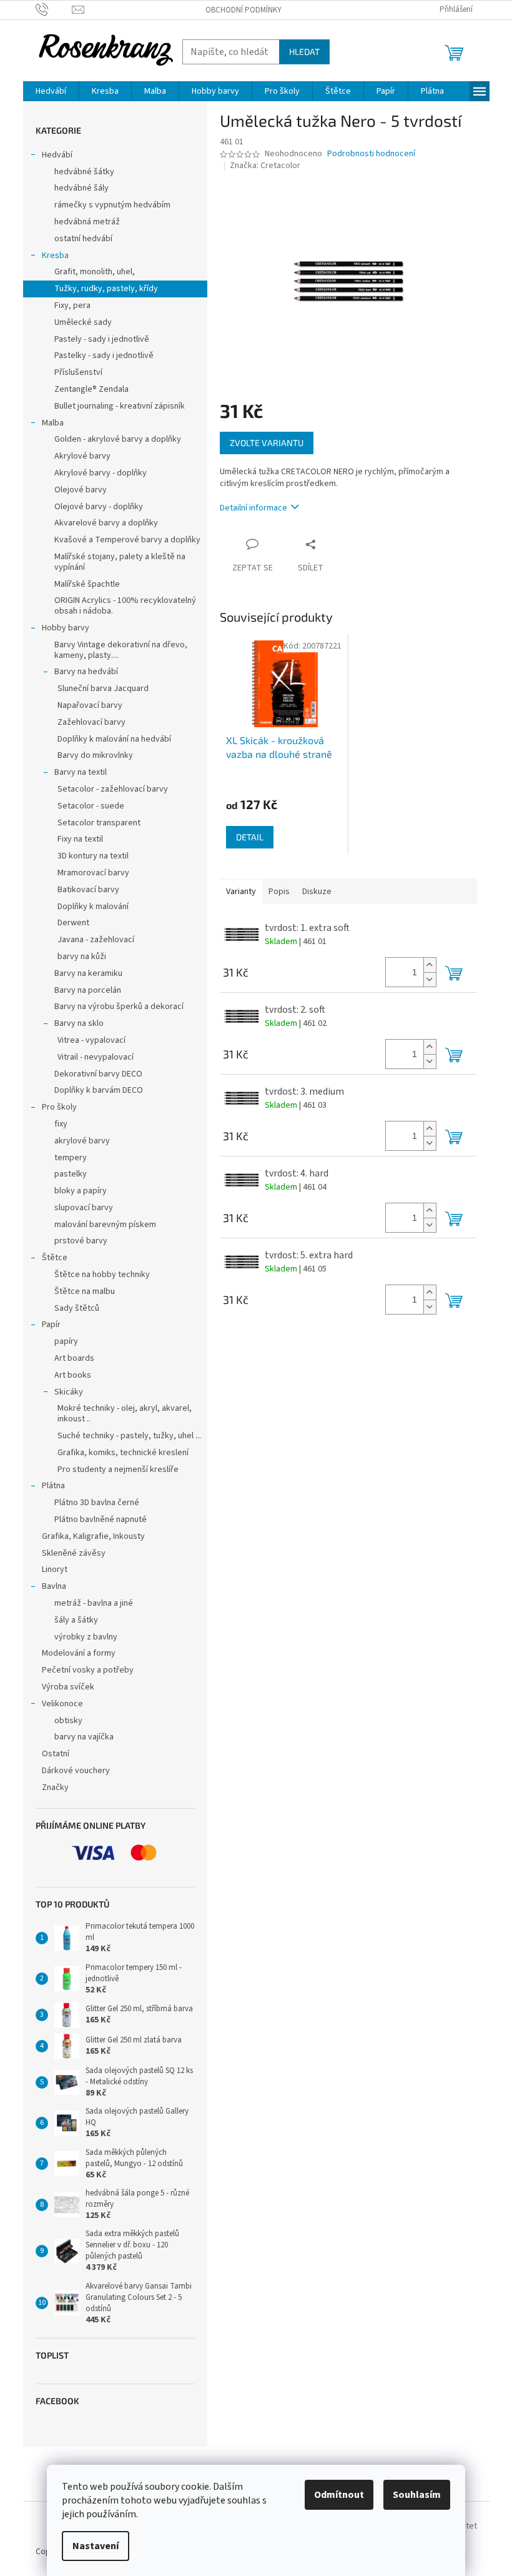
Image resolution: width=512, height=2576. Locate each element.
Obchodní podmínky (244, 10)
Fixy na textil (80, 839)
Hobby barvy (66, 628)
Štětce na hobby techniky (102, 1275)
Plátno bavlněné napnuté (101, 1519)
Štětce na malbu (85, 1291)
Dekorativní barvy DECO (98, 1074)
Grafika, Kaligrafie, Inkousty (93, 1536)
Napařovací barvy (90, 705)
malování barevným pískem (105, 1225)
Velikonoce (62, 1704)
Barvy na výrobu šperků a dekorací (119, 1007)
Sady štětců (77, 1308)
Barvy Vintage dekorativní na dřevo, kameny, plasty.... (121, 650)
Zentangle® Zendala (91, 389)
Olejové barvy (81, 490)
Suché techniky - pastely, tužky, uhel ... (129, 1436)
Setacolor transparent (99, 823)
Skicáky (69, 1392)
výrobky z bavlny (86, 1637)
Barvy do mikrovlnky (95, 755)
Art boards (74, 1358)
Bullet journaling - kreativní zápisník (120, 406)
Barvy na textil (81, 772)
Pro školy (59, 1107)
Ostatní (56, 1754)
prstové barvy (81, 1241)
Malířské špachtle (87, 584)
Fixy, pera (72, 306)
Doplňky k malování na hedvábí (114, 739)
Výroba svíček (68, 1687)
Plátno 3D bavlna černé (97, 1503)
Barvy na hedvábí (86, 672)
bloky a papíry (81, 1191)
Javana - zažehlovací (96, 940)
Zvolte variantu (267, 443)
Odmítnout (339, 2495)
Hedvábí (57, 155)
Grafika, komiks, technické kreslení (123, 1453)
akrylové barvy (82, 1141)
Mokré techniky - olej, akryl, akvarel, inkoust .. (125, 1414)
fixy (61, 1124)
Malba (53, 423)
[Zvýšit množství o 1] (430, 965)
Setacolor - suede (91, 806)
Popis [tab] (279, 892)
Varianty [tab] (241, 892)
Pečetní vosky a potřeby (88, 1670)
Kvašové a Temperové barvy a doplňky (127, 540)
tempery (71, 1158)
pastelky (71, 1174)
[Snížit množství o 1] (430, 979)
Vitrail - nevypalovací (96, 1057)
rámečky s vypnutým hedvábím (112, 205)
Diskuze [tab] (317, 892)
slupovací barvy (84, 1208)
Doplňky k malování (93, 907)
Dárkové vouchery (76, 1771)
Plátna (53, 1486)
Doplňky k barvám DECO (99, 1090)
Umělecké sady (83, 322)
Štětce (55, 1258)
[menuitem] (51, 91)
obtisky (68, 1721)
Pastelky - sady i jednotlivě (104, 356)
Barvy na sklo (79, 1023)
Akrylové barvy (82, 456)
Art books (73, 1375)
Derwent (73, 923)
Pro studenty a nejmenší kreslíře (118, 1470)
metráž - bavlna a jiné (94, 1603)
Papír (51, 1325)
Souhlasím (417, 2495)
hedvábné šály (81, 188)
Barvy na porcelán (88, 990)
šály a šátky (76, 1620)
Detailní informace (254, 508)
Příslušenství (78, 372)
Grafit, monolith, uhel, (95, 272)
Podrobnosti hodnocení (371, 154)
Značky (55, 1788)
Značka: (265, 166)
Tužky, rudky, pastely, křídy (106, 289)
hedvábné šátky (84, 172)
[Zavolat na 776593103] (54, 9)
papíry (66, 1341)
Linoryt (55, 1569)
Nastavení (96, 2546)
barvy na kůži (82, 957)
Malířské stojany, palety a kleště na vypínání (120, 562)
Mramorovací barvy (93, 873)
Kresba (55, 256)
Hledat (304, 52)
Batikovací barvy (88, 890)
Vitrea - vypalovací (91, 1040)
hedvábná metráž (87, 222)
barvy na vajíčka (84, 1737)
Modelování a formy (79, 1653)
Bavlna (54, 1586)
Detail (250, 837)
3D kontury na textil (93, 856)
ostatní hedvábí (83, 239)
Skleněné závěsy (74, 1553)
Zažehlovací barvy (91, 722)
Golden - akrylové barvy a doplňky (118, 439)
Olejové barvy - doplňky (99, 507)
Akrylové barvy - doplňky (101, 473)
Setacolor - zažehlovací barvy (113, 789)
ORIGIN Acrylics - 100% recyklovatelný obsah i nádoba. (125, 606)
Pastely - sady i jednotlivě (102, 339)
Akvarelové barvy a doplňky (106, 523)
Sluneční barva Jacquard (103, 689)
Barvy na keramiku (88, 973)
